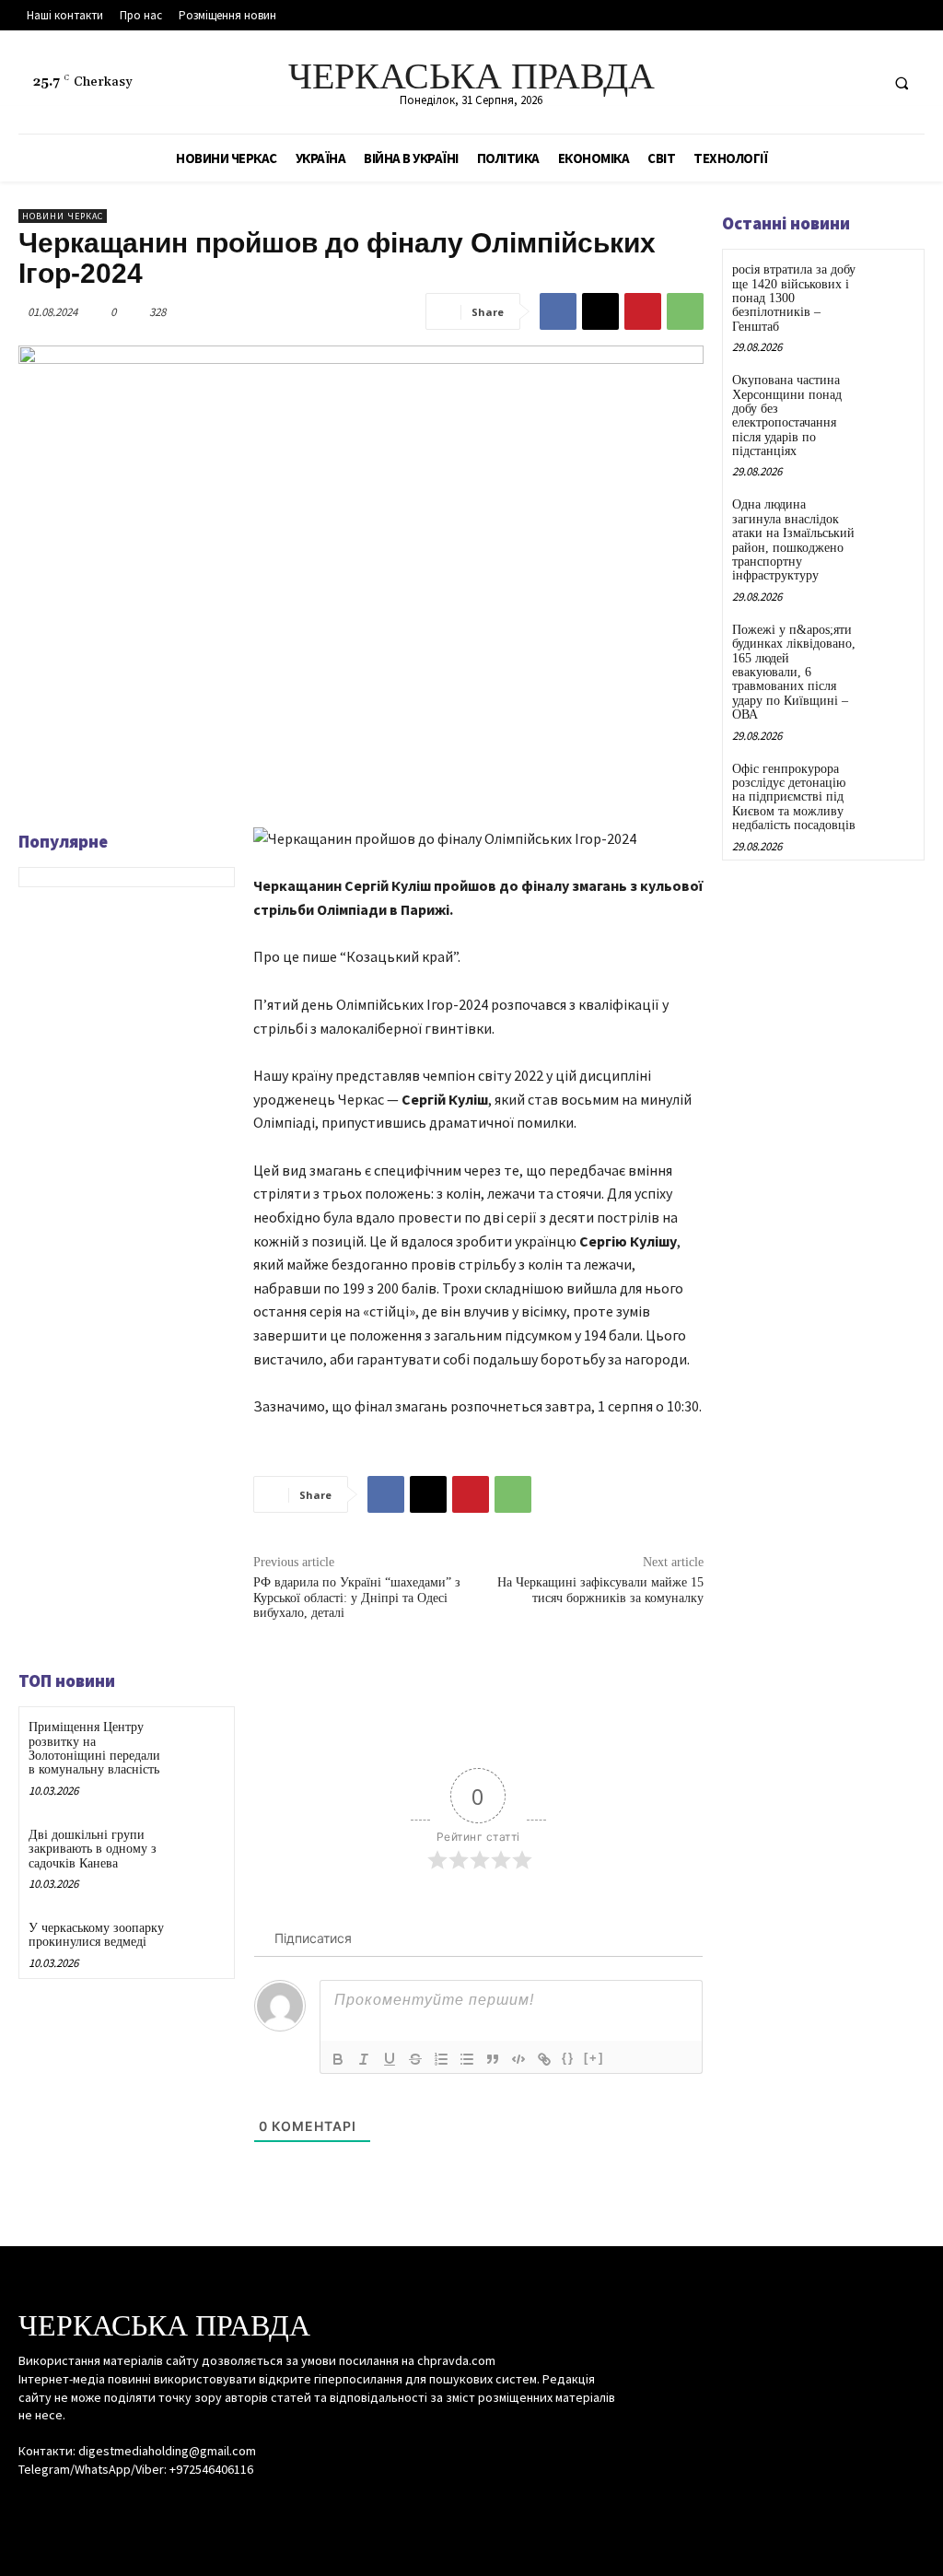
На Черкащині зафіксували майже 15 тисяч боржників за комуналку (600, 1590)
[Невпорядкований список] (467, 2059)
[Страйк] (415, 2059)
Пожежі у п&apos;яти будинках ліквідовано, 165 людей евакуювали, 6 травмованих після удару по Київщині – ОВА (794, 672)
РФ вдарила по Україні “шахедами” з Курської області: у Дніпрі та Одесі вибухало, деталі (357, 1598)
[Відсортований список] (441, 2059)
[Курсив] (364, 2059)
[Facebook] (793, 82)
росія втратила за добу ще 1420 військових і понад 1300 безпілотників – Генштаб (794, 298)
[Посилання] (544, 2059)
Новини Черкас (63, 216)
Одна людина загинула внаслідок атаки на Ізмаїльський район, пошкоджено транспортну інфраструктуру (793, 540)
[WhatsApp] (685, 311)
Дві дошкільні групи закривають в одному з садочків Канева (93, 1849)
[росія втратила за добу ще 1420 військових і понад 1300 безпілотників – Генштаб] (891, 282)
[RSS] (827, 82)
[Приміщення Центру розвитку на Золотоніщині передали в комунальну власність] (198, 1742)
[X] (862, 82)
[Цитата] (493, 2059)
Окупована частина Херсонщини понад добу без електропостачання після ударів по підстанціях (787, 416)
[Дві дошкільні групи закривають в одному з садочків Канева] (198, 1850)
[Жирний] (338, 2059)
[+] (594, 2058)
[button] (902, 83)
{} (568, 2058)
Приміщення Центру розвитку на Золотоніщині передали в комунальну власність (94, 1748)
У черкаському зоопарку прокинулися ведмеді (96, 1935)
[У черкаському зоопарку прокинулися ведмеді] (198, 1943)
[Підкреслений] (390, 2059)
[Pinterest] (643, 311)
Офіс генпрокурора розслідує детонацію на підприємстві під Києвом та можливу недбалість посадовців (794, 797)
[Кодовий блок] (518, 2059)
